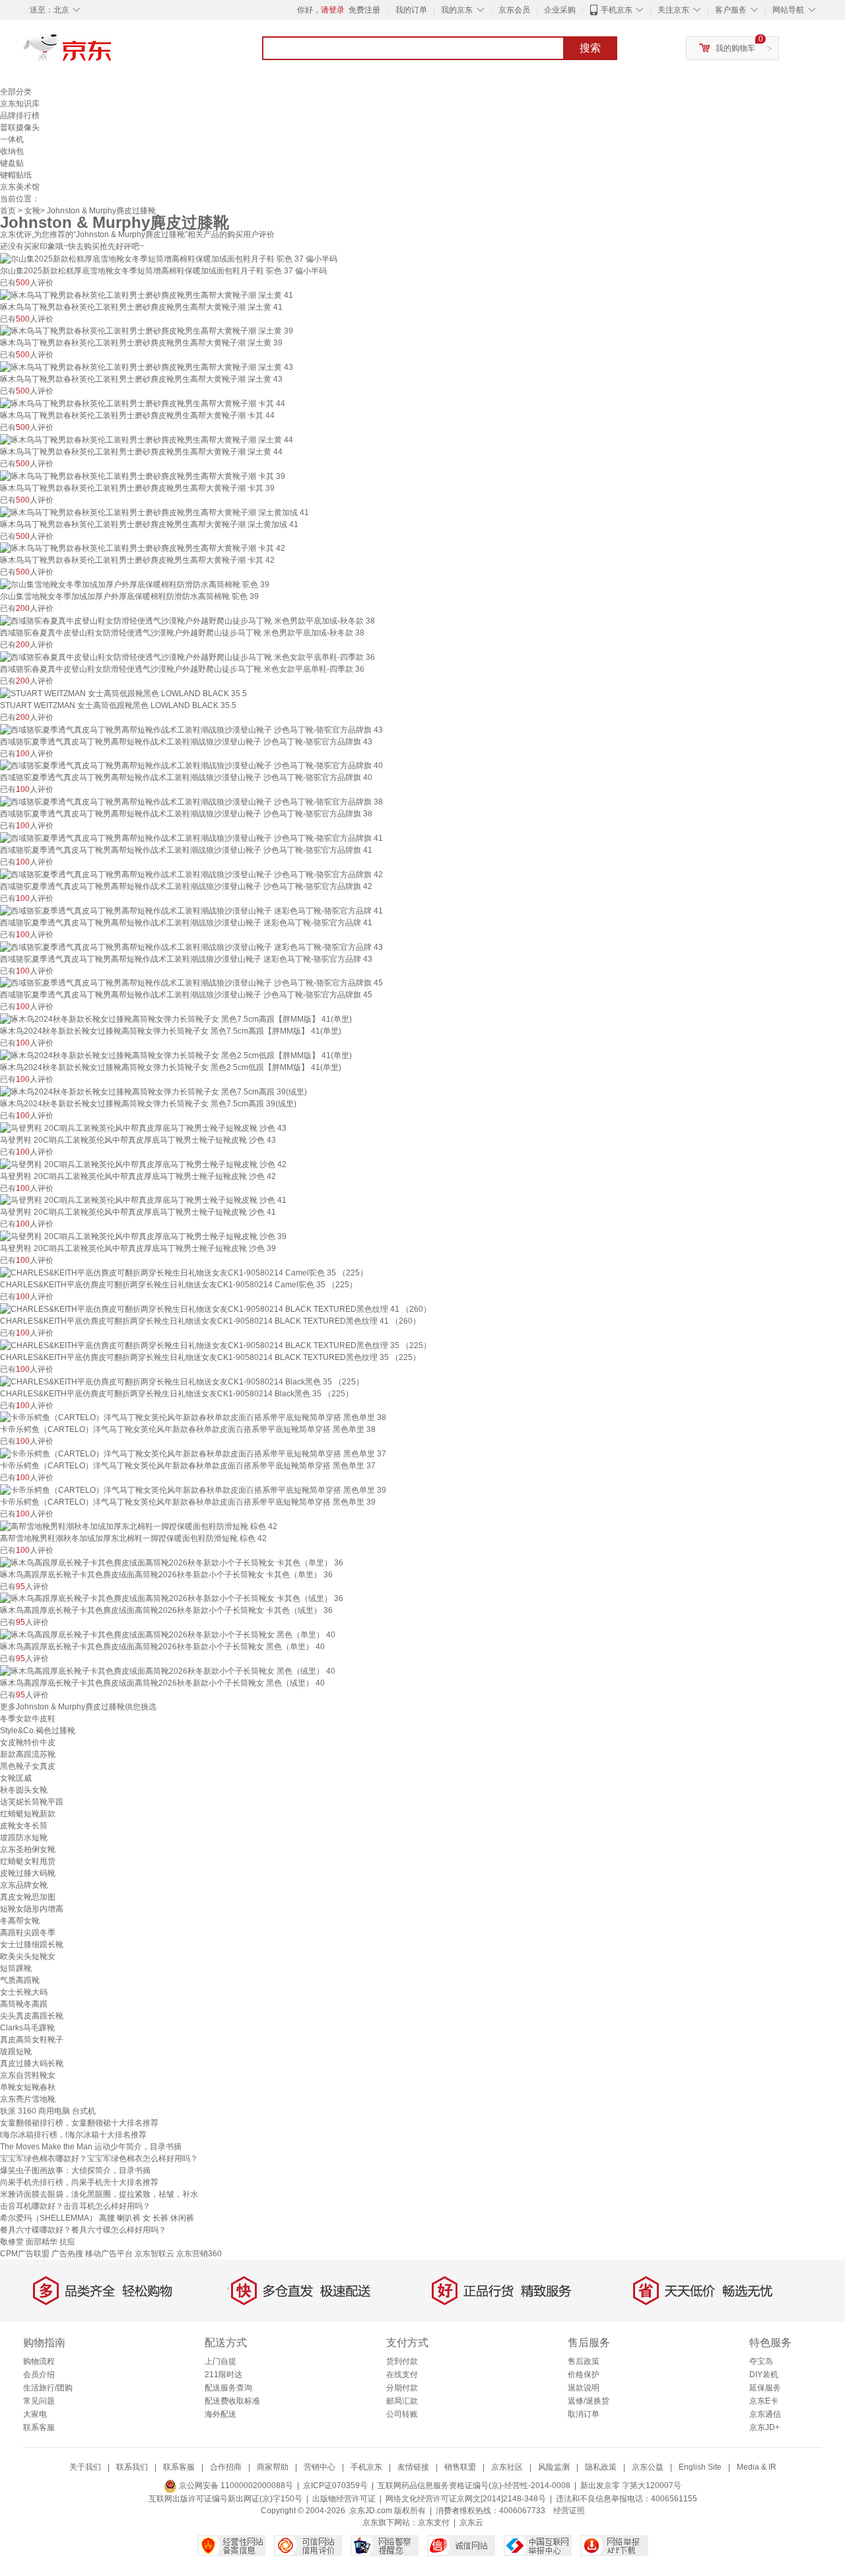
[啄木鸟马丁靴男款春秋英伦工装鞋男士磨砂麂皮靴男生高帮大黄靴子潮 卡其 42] (143, 548)
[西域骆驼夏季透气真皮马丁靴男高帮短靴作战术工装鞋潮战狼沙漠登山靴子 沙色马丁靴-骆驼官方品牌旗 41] (191, 838)
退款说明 (584, 2388)
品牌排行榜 (20, 116)
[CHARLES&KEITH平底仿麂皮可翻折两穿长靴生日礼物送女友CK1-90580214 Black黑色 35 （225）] (182, 1381)
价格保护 (584, 2375)
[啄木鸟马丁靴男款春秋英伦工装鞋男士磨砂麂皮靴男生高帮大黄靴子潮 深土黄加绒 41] (154, 512)
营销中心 (320, 2467)
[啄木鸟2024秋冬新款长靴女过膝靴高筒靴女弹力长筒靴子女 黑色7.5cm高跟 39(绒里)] (153, 1091)
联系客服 (39, 2427)
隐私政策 (601, 2467)
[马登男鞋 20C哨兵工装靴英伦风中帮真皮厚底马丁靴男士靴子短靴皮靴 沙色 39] (143, 1236)
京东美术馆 (20, 187)
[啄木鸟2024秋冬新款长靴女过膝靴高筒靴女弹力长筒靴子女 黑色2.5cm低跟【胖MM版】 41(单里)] (176, 1055)
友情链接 (413, 2467)
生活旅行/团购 (48, 2388)
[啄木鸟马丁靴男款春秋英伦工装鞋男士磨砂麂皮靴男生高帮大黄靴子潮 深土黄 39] (147, 331)
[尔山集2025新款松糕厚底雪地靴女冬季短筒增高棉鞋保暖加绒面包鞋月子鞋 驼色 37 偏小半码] (169, 258)
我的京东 (457, 10)
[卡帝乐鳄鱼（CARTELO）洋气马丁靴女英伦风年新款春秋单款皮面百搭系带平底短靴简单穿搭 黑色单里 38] (193, 1417)
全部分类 (16, 92)
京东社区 (507, 2467)
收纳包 (12, 151)
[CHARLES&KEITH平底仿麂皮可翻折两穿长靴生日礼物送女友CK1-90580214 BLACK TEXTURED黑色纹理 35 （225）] (216, 1345)
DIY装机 (764, 2375)
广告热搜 (67, 2254)
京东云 (471, 2522)
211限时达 (223, 2375)
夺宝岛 (761, 2361)
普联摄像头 (20, 127)
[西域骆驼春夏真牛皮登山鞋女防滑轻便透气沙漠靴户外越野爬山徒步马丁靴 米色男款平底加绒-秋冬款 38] (187, 620)
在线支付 (402, 2375)
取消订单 (584, 2414)
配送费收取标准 (232, 2401)
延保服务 (765, 2388)
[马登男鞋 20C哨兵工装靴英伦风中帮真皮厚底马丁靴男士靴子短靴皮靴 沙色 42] (143, 1164)
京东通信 (765, 2414)
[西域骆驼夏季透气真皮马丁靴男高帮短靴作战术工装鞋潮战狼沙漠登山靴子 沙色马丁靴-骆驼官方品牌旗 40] (191, 766)
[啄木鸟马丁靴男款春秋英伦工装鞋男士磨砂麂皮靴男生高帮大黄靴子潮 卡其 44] (143, 403)
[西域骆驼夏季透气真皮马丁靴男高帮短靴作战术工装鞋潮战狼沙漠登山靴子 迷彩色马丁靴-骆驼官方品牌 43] (191, 947)
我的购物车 (735, 48)
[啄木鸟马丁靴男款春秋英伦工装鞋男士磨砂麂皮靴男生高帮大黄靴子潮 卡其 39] (143, 476)
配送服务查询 (228, 2388)
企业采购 (560, 10)
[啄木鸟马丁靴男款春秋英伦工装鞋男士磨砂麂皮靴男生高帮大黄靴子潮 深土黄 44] (147, 439)
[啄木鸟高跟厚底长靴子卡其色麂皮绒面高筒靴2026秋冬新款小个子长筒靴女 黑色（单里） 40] (168, 1634)
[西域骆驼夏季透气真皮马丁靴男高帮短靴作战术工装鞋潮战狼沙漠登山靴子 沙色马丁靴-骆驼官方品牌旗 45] (191, 983)
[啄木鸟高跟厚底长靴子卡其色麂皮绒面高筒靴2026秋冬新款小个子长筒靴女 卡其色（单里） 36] (172, 1562)
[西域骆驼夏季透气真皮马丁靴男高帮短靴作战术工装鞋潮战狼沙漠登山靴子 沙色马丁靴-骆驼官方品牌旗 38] (191, 801)
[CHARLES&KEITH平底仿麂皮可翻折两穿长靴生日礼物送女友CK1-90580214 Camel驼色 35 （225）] (184, 1272)
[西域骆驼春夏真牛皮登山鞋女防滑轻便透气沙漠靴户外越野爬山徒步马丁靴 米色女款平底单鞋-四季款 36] (187, 657)
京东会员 (514, 10)
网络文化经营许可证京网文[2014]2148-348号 (466, 2499)
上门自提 (220, 2361)
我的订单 (411, 10)
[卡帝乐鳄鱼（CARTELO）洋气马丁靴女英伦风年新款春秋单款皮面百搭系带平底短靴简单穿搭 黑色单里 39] (193, 1489)
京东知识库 (20, 104)
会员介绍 (39, 2375)
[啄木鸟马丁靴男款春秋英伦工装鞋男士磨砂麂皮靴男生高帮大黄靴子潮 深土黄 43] (147, 367)
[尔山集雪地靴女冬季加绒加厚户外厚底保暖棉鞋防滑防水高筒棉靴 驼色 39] (135, 584)
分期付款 (402, 2388)
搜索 (590, 48)
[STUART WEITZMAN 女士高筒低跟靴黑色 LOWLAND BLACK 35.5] (123, 693)
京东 (112, 53)
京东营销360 (199, 2254)
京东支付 (434, 2522)
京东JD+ (764, 2427)
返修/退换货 (589, 2401)
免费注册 (364, 10)
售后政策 (584, 2361)
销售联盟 (460, 2467)
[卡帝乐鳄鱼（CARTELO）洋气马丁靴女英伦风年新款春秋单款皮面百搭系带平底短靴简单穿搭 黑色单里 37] (193, 1453)
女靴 (32, 211)
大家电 (35, 2414)
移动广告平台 (109, 2254)
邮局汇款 (402, 2401)
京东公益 (648, 2467)
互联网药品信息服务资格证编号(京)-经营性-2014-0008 (474, 2486)
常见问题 (39, 2401)
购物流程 (39, 2361)
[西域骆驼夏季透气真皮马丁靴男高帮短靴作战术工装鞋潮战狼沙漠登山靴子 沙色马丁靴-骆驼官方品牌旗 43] (191, 729)
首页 (8, 211)
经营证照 (569, 2511)
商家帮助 (273, 2467)
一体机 (12, 139)
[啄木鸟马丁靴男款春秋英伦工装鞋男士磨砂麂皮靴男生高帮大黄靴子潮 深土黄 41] (147, 295)
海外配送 (220, 2414)
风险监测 (554, 2467)
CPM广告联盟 (25, 2254)
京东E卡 (764, 2401)
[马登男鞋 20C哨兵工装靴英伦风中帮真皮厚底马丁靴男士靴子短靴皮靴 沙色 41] (143, 1200)
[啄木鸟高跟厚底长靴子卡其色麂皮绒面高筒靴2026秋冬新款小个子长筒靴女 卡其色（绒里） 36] (172, 1598)
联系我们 (132, 2467)
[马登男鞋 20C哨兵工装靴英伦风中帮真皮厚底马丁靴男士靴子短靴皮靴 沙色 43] (143, 1127)
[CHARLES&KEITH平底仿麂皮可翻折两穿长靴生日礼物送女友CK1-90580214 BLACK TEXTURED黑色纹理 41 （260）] (216, 1308)
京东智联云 (154, 2254)
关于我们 (85, 2467)
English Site (700, 2467)
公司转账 (402, 2414)
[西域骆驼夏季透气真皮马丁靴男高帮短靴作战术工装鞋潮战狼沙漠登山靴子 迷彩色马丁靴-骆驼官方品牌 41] (191, 910)
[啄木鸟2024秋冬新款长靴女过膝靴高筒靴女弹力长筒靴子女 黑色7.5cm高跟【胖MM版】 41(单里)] (176, 1019)
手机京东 (617, 10)
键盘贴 (12, 163)
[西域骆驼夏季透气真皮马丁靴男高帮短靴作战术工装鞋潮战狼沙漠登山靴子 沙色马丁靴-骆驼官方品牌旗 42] (191, 874)
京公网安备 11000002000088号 (235, 2486)
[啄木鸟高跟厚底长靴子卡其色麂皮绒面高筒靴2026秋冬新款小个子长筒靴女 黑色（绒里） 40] (168, 1670)
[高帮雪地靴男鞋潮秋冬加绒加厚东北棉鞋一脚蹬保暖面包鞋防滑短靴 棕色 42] (139, 1526)
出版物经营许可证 (344, 2499)
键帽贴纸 (16, 175)
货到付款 (402, 2361)
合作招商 (226, 2467)
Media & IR (757, 2467)
